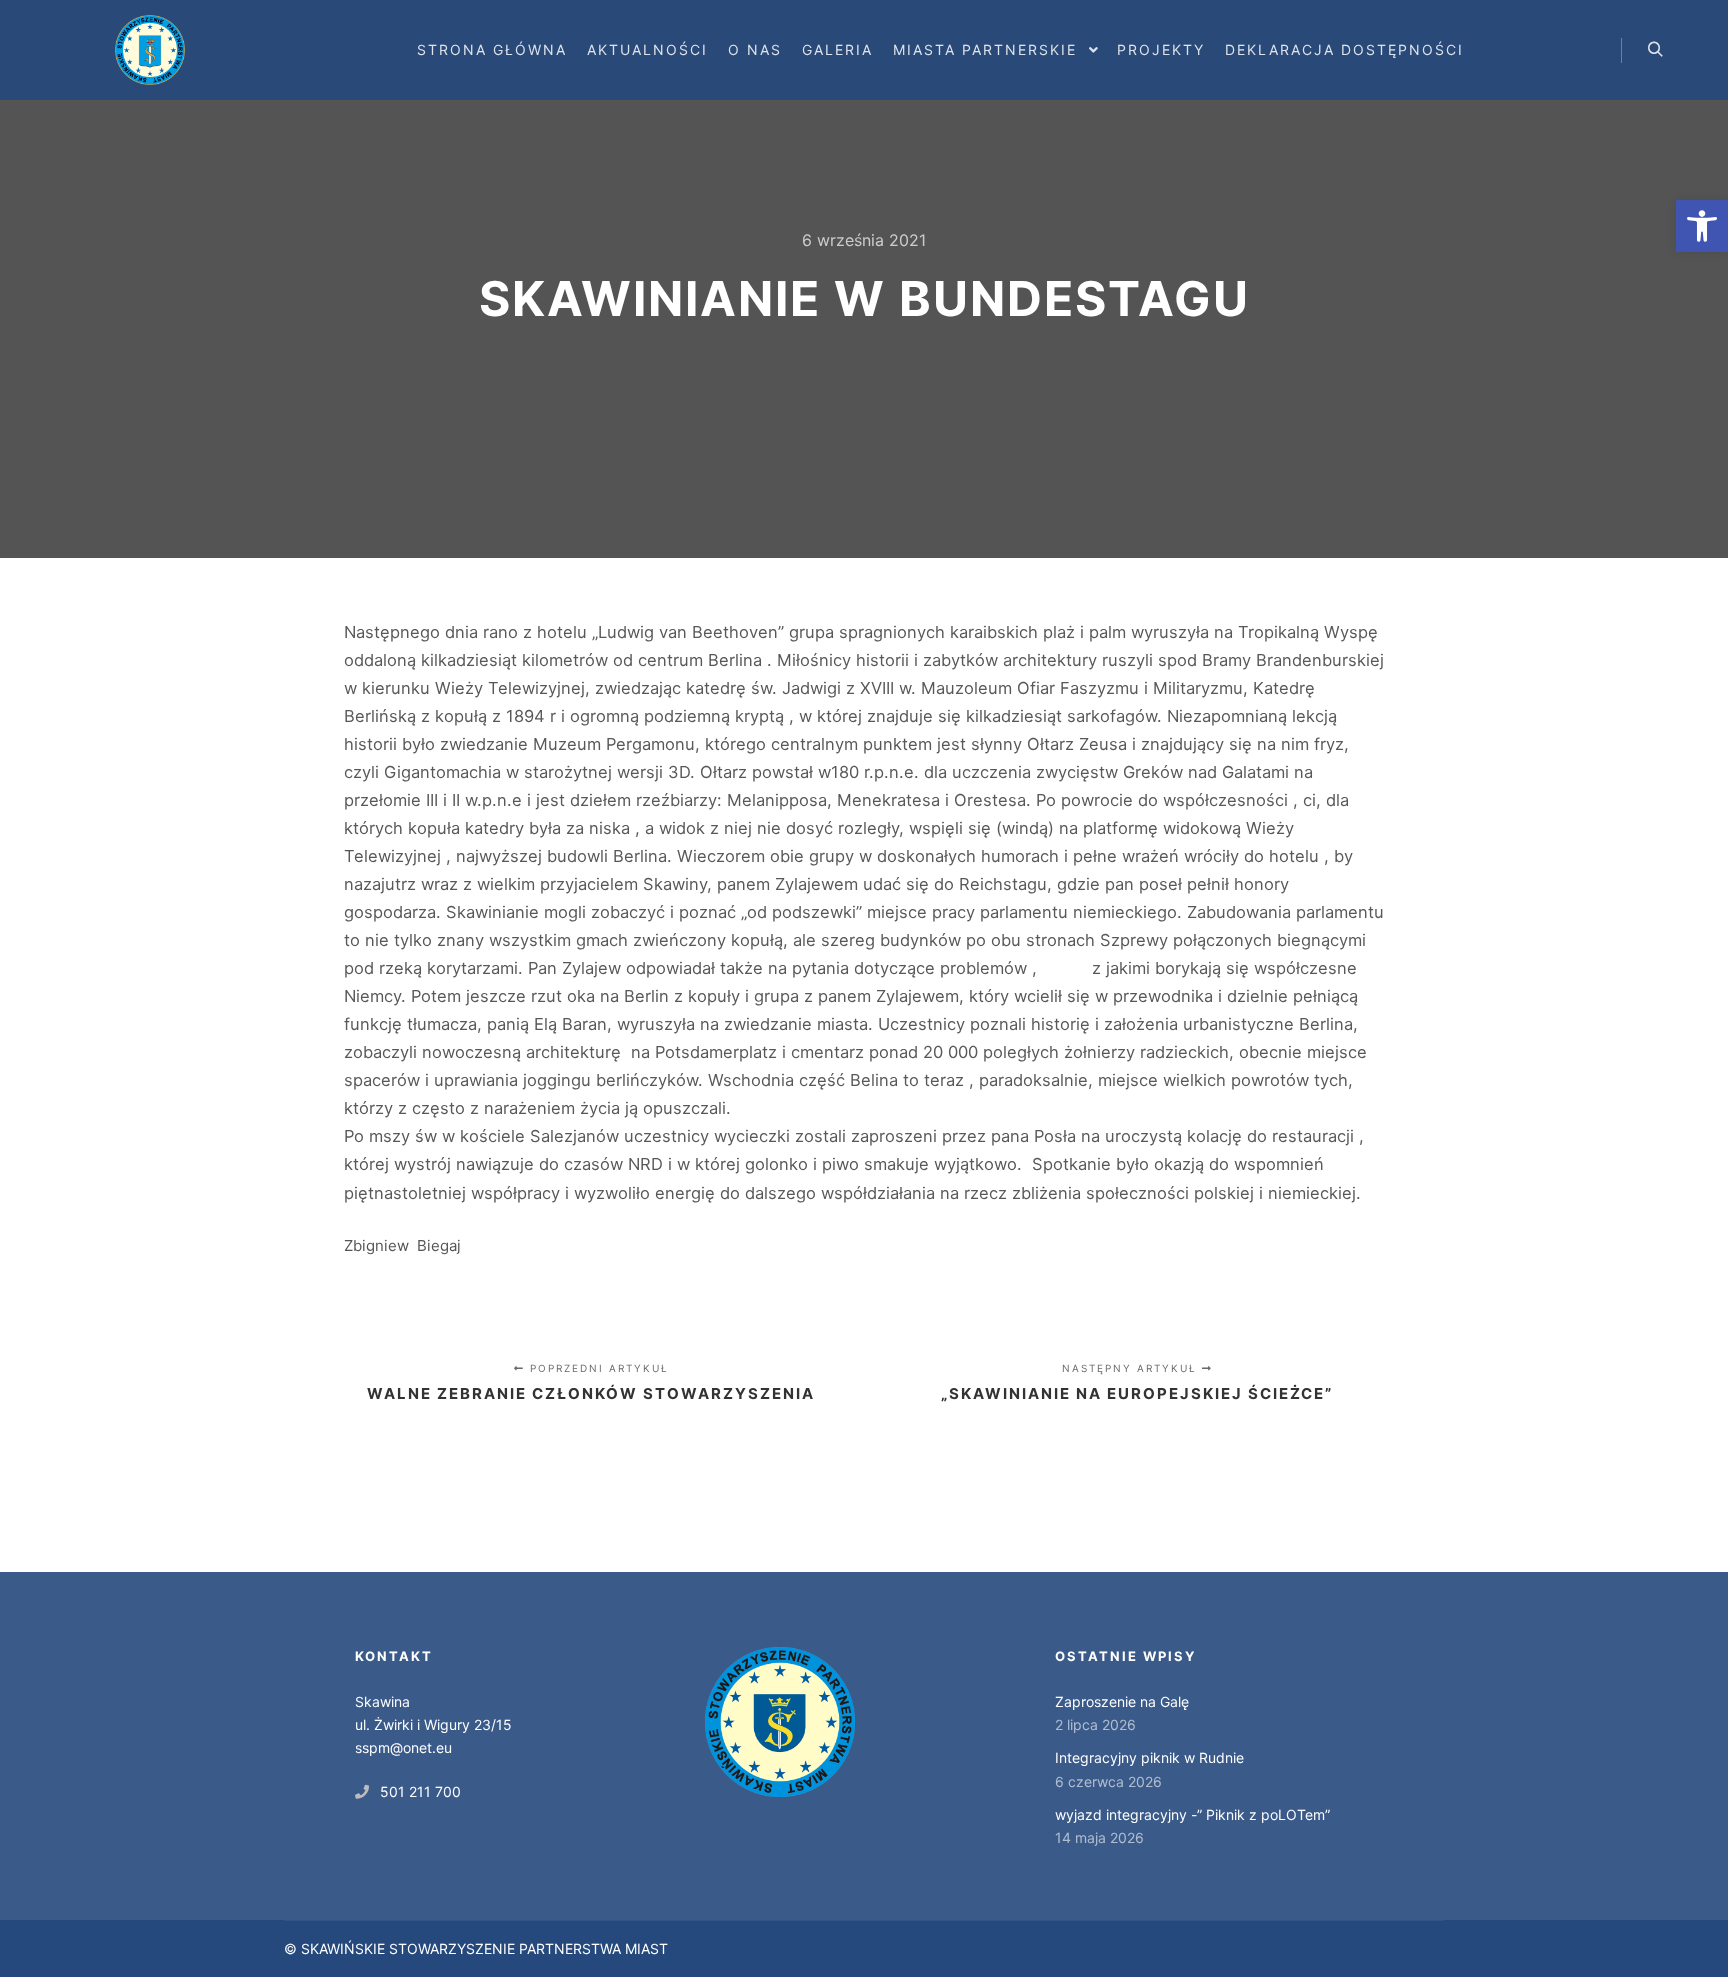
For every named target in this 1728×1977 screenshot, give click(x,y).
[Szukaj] (1655, 50)
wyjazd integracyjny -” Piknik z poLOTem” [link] (1192, 1814)
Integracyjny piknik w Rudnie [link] (1149, 1757)
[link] (1702, 226)
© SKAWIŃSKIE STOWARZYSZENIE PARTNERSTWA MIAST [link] (476, 1948)
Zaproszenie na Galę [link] (1122, 1701)
